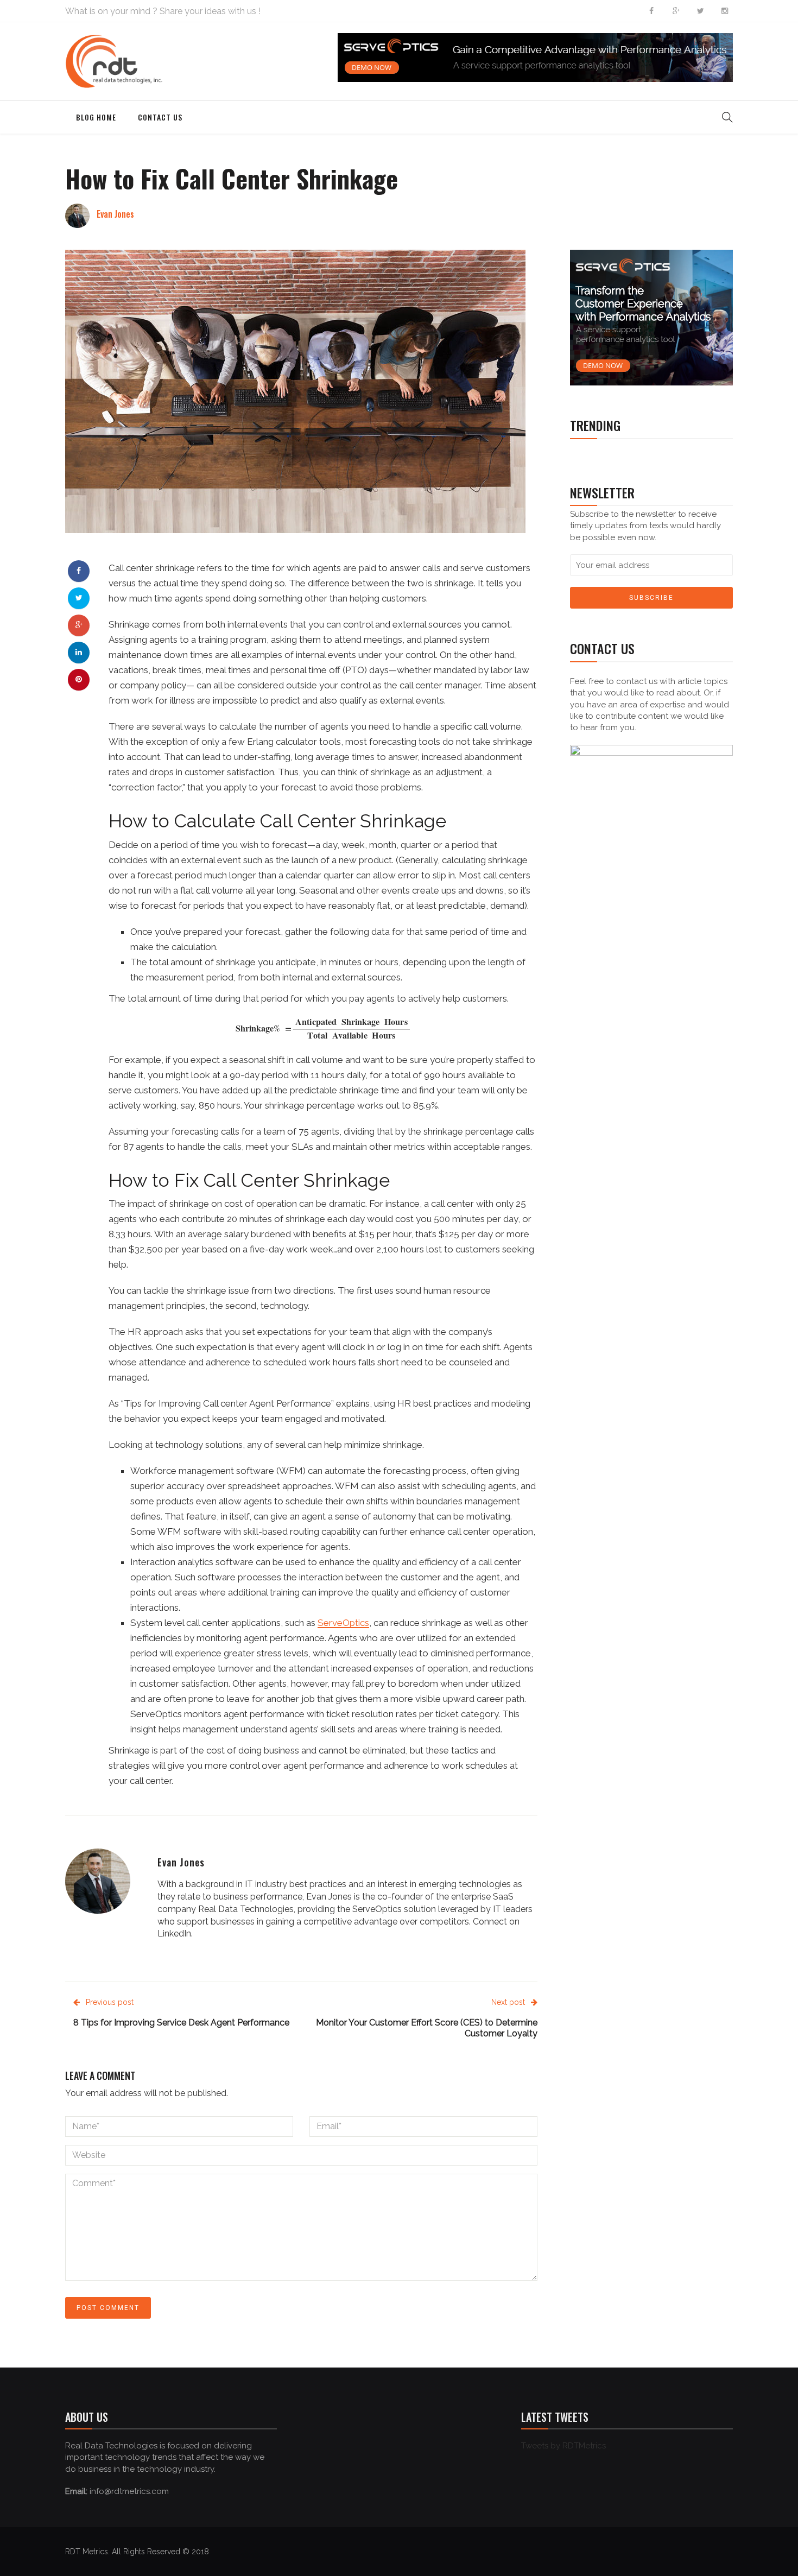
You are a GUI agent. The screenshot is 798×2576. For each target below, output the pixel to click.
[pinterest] (79, 679)
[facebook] (79, 571)
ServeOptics (343, 1623)
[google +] (79, 625)
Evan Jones (115, 214)
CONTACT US (160, 117)
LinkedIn (174, 1933)
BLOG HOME (96, 117)
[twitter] (79, 598)
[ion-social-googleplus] (676, 11)
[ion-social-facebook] (651, 11)
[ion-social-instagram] (725, 11)
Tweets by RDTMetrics (563, 2446)
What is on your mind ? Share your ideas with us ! (163, 11)
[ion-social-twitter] (700, 11)
